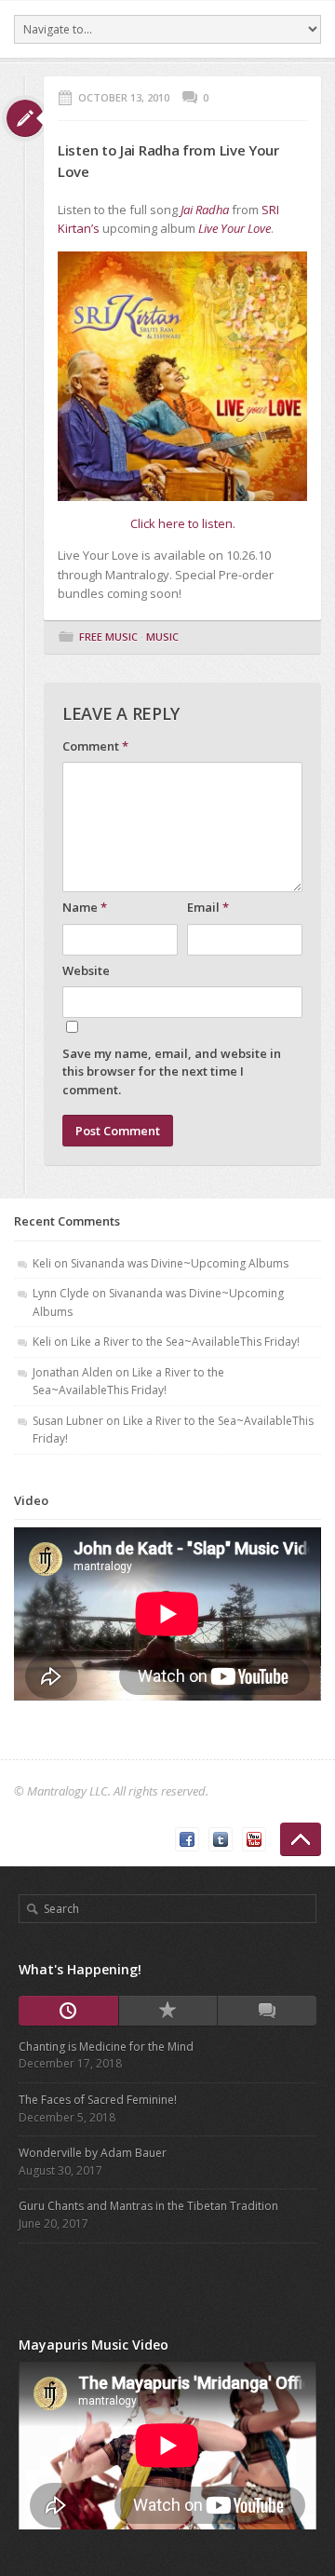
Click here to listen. (183, 523)
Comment (95, 746)
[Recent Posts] (68, 2011)
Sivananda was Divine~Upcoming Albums (180, 1263)
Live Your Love (234, 228)
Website (86, 970)
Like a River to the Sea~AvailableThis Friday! (185, 1342)
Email (208, 907)
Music (162, 637)
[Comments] (267, 2011)
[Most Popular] (168, 2011)
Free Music (108, 637)
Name (85, 907)
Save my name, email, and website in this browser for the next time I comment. (172, 1071)
